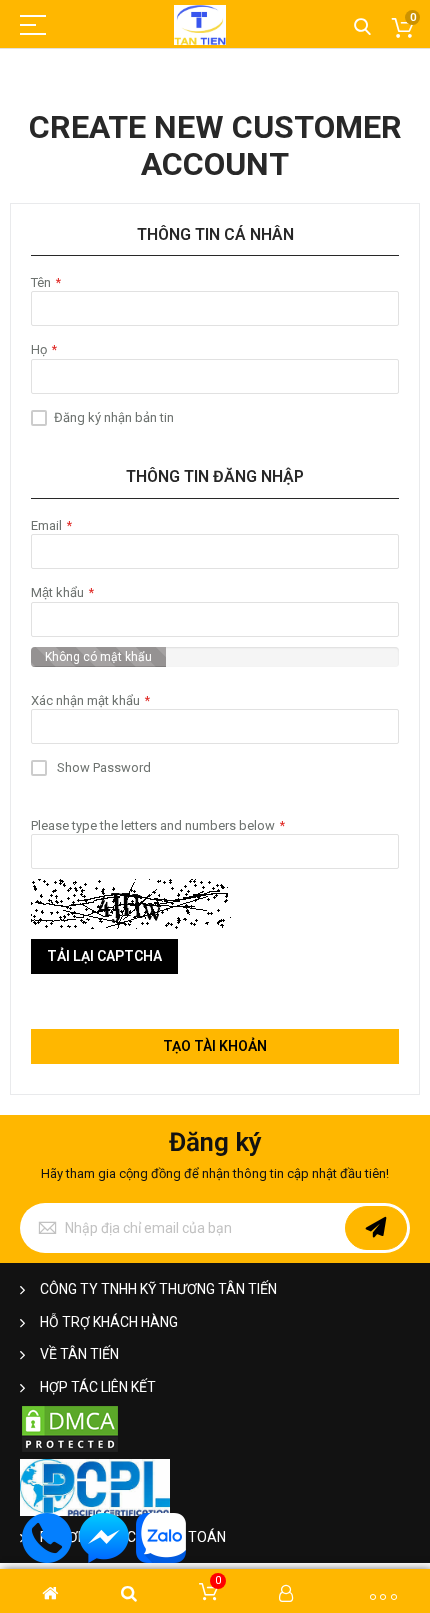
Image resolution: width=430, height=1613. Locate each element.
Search (362, 27)
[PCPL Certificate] (95, 1511)
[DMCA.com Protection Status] (70, 1449)
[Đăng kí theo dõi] (376, 1228)
